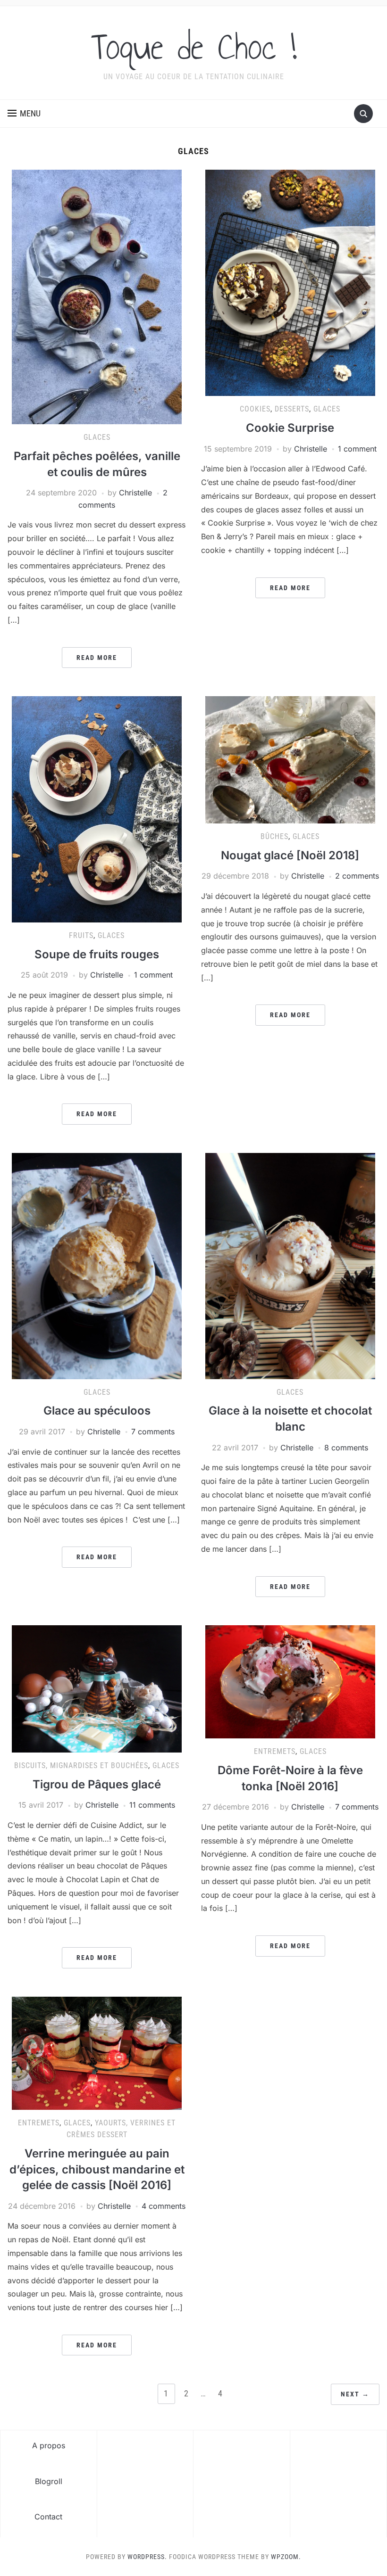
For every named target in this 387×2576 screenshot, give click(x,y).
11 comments (152, 1805)
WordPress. (147, 2557)
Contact (48, 2517)
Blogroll (49, 2481)
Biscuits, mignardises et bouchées (81, 1765)
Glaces (97, 437)
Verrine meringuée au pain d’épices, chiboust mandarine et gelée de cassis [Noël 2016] (97, 2169)
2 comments (357, 876)
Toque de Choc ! (194, 47)
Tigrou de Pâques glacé (97, 1784)
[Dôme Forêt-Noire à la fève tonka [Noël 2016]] (290, 1681)
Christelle (135, 493)
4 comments (164, 2206)
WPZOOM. (286, 2557)
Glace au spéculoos (97, 1411)
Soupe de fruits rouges (97, 954)
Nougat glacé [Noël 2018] (290, 855)
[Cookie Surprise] (290, 282)
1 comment (357, 449)
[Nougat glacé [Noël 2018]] (290, 759)
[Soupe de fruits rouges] (97, 809)
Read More (97, 658)
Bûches (274, 836)
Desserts (292, 409)
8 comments (346, 1448)
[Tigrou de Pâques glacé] (97, 1688)
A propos (49, 2445)
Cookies (255, 409)
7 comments (153, 1432)
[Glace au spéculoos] (97, 1265)
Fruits (81, 935)
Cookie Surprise (290, 428)
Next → (355, 2394)
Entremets (275, 1751)
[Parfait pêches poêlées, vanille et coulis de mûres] (97, 296)
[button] (24, 114)
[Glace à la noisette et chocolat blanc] (290, 1265)
